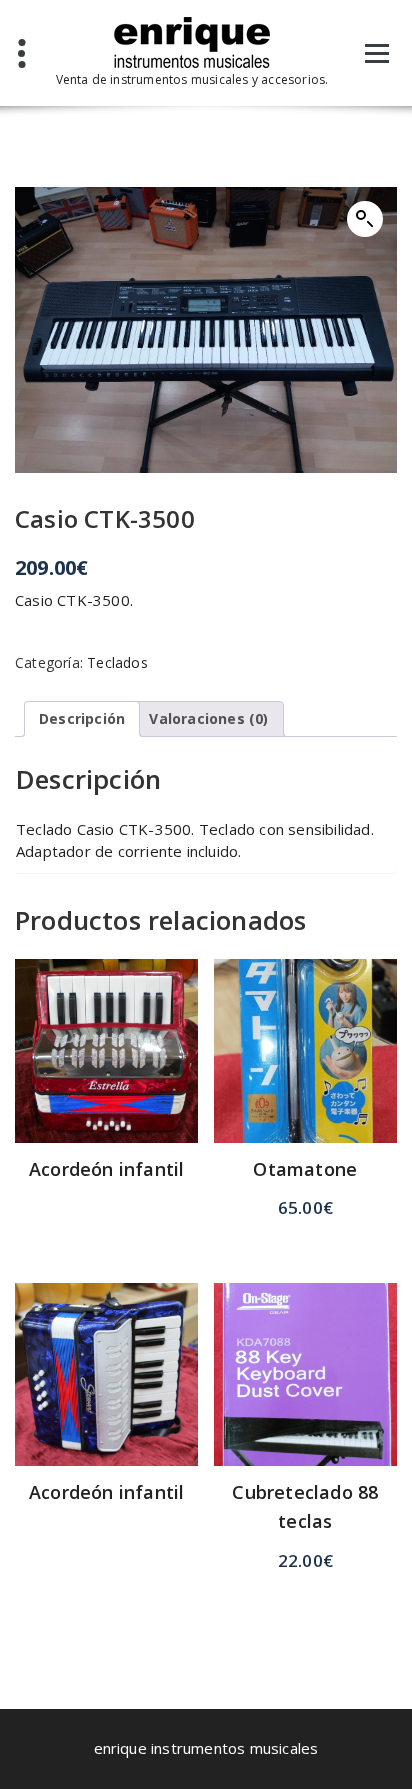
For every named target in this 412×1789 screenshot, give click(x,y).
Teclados (117, 662)
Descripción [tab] (82, 718)
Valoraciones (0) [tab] (208, 718)
